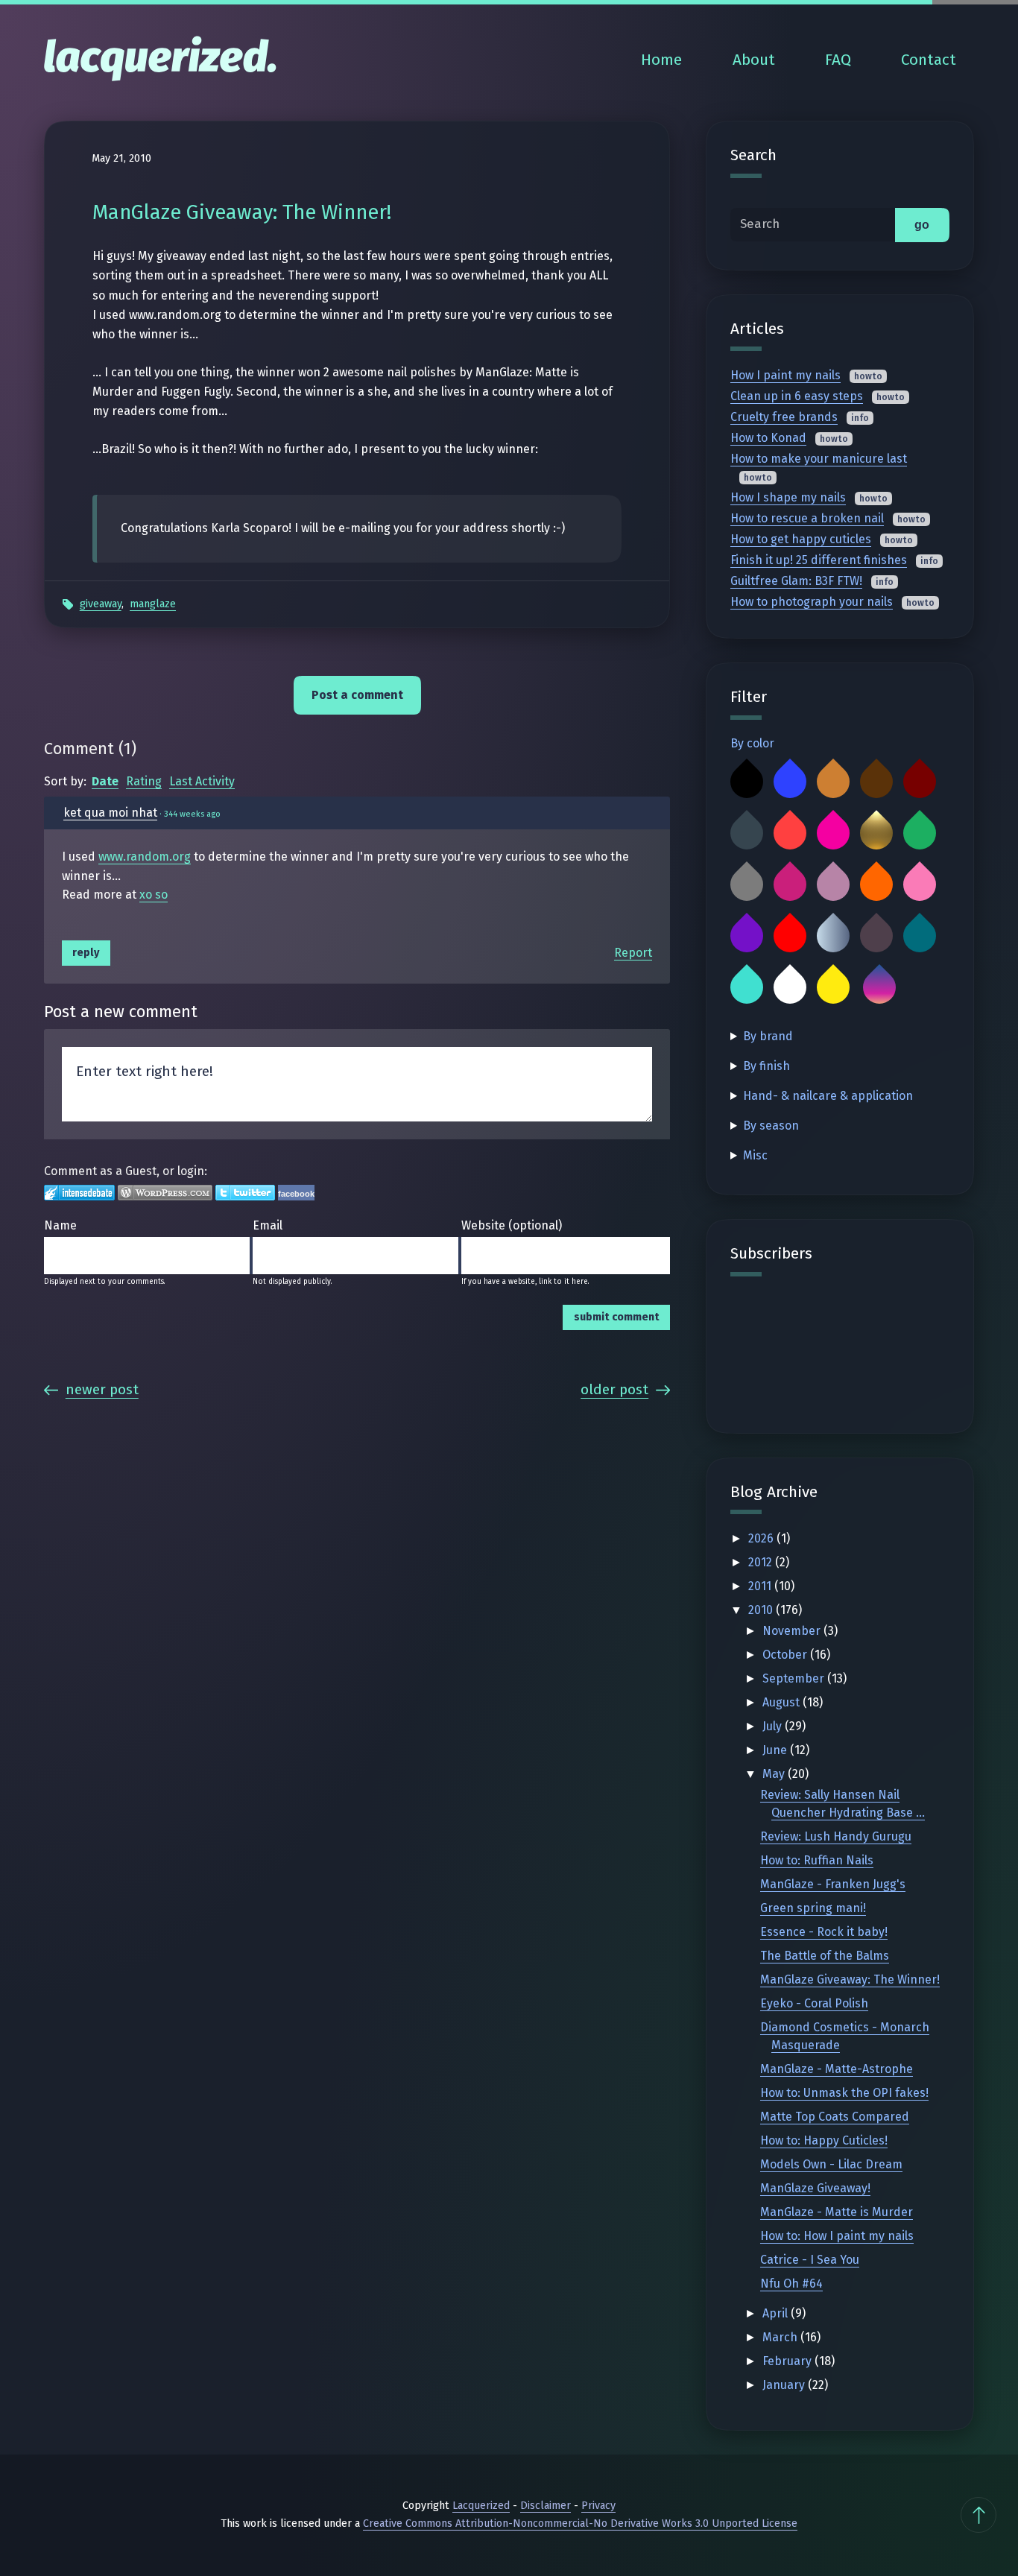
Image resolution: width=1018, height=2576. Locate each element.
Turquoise (747, 987)
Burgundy (920, 782)
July (774, 1726)
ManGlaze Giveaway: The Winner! (850, 1980)
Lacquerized (481, 2506)
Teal (920, 936)
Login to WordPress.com (165, 1193)
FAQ (838, 60)
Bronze (833, 782)
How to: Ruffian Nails (817, 1860)
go (922, 225)
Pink (920, 884)
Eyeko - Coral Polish (814, 2003)
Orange (876, 884)
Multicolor (879, 987)
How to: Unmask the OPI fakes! (844, 2093)
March (781, 2337)
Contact (929, 60)
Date (105, 781)
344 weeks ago (192, 814)
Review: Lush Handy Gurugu (836, 1836)
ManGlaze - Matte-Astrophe (837, 2069)
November (793, 1631)
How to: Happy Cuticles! (824, 2140)
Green (920, 833)
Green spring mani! (813, 1908)
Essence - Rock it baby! (824, 1932)
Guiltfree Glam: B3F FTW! (796, 581)
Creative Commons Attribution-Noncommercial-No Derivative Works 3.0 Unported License (580, 2523)
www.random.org (145, 857)
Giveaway (101, 604)
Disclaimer (546, 2506)
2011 (761, 1586)
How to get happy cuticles (801, 539)
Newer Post (102, 1389)
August (783, 1702)
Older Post (614, 1389)
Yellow (833, 987)
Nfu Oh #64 (791, 2284)
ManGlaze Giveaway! (815, 2188)
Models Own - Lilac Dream (831, 2164)
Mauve (833, 884)
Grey (747, 884)
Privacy (598, 2506)
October (786, 1655)
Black (747, 782)
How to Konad (768, 438)
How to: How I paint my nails (837, 2236)
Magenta (790, 884)
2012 (762, 1562)
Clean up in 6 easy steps (797, 396)
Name (60, 1225)
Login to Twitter (245, 1193)
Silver (833, 936)
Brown (876, 782)
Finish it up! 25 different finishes (819, 560)
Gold (876, 833)
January (785, 2385)
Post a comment (357, 695)
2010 (762, 1610)
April (777, 2313)
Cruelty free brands (784, 417)
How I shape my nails (788, 497)
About (754, 60)
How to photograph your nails (812, 602)
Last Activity (202, 781)
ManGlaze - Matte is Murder (837, 2212)
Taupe (876, 936)
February (788, 2361)
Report (633, 953)
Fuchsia (833, 833)
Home (661, 60)
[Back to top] (979, 2515)
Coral (790, 833)
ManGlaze (153, 604)
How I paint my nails (785, 375)
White (790, 987)
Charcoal (747, 833)
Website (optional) (512, 1225)
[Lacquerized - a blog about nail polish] (160, 60)
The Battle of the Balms (825, 1956)
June (776, 1750)
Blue (790, 782)
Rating (144, 781)
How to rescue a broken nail (807, 518)
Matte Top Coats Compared (835, 2117)
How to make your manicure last (819, 459)
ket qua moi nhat (110, 813)
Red (790, 936)
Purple (747, 936)
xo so (154, 895)
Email (268, 1225)
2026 (762, 1538)
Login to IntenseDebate (79, 1193)
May (775, 1774)
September (795, 1678)
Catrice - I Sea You (810, 2260)
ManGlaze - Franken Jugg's (833, 1884)
